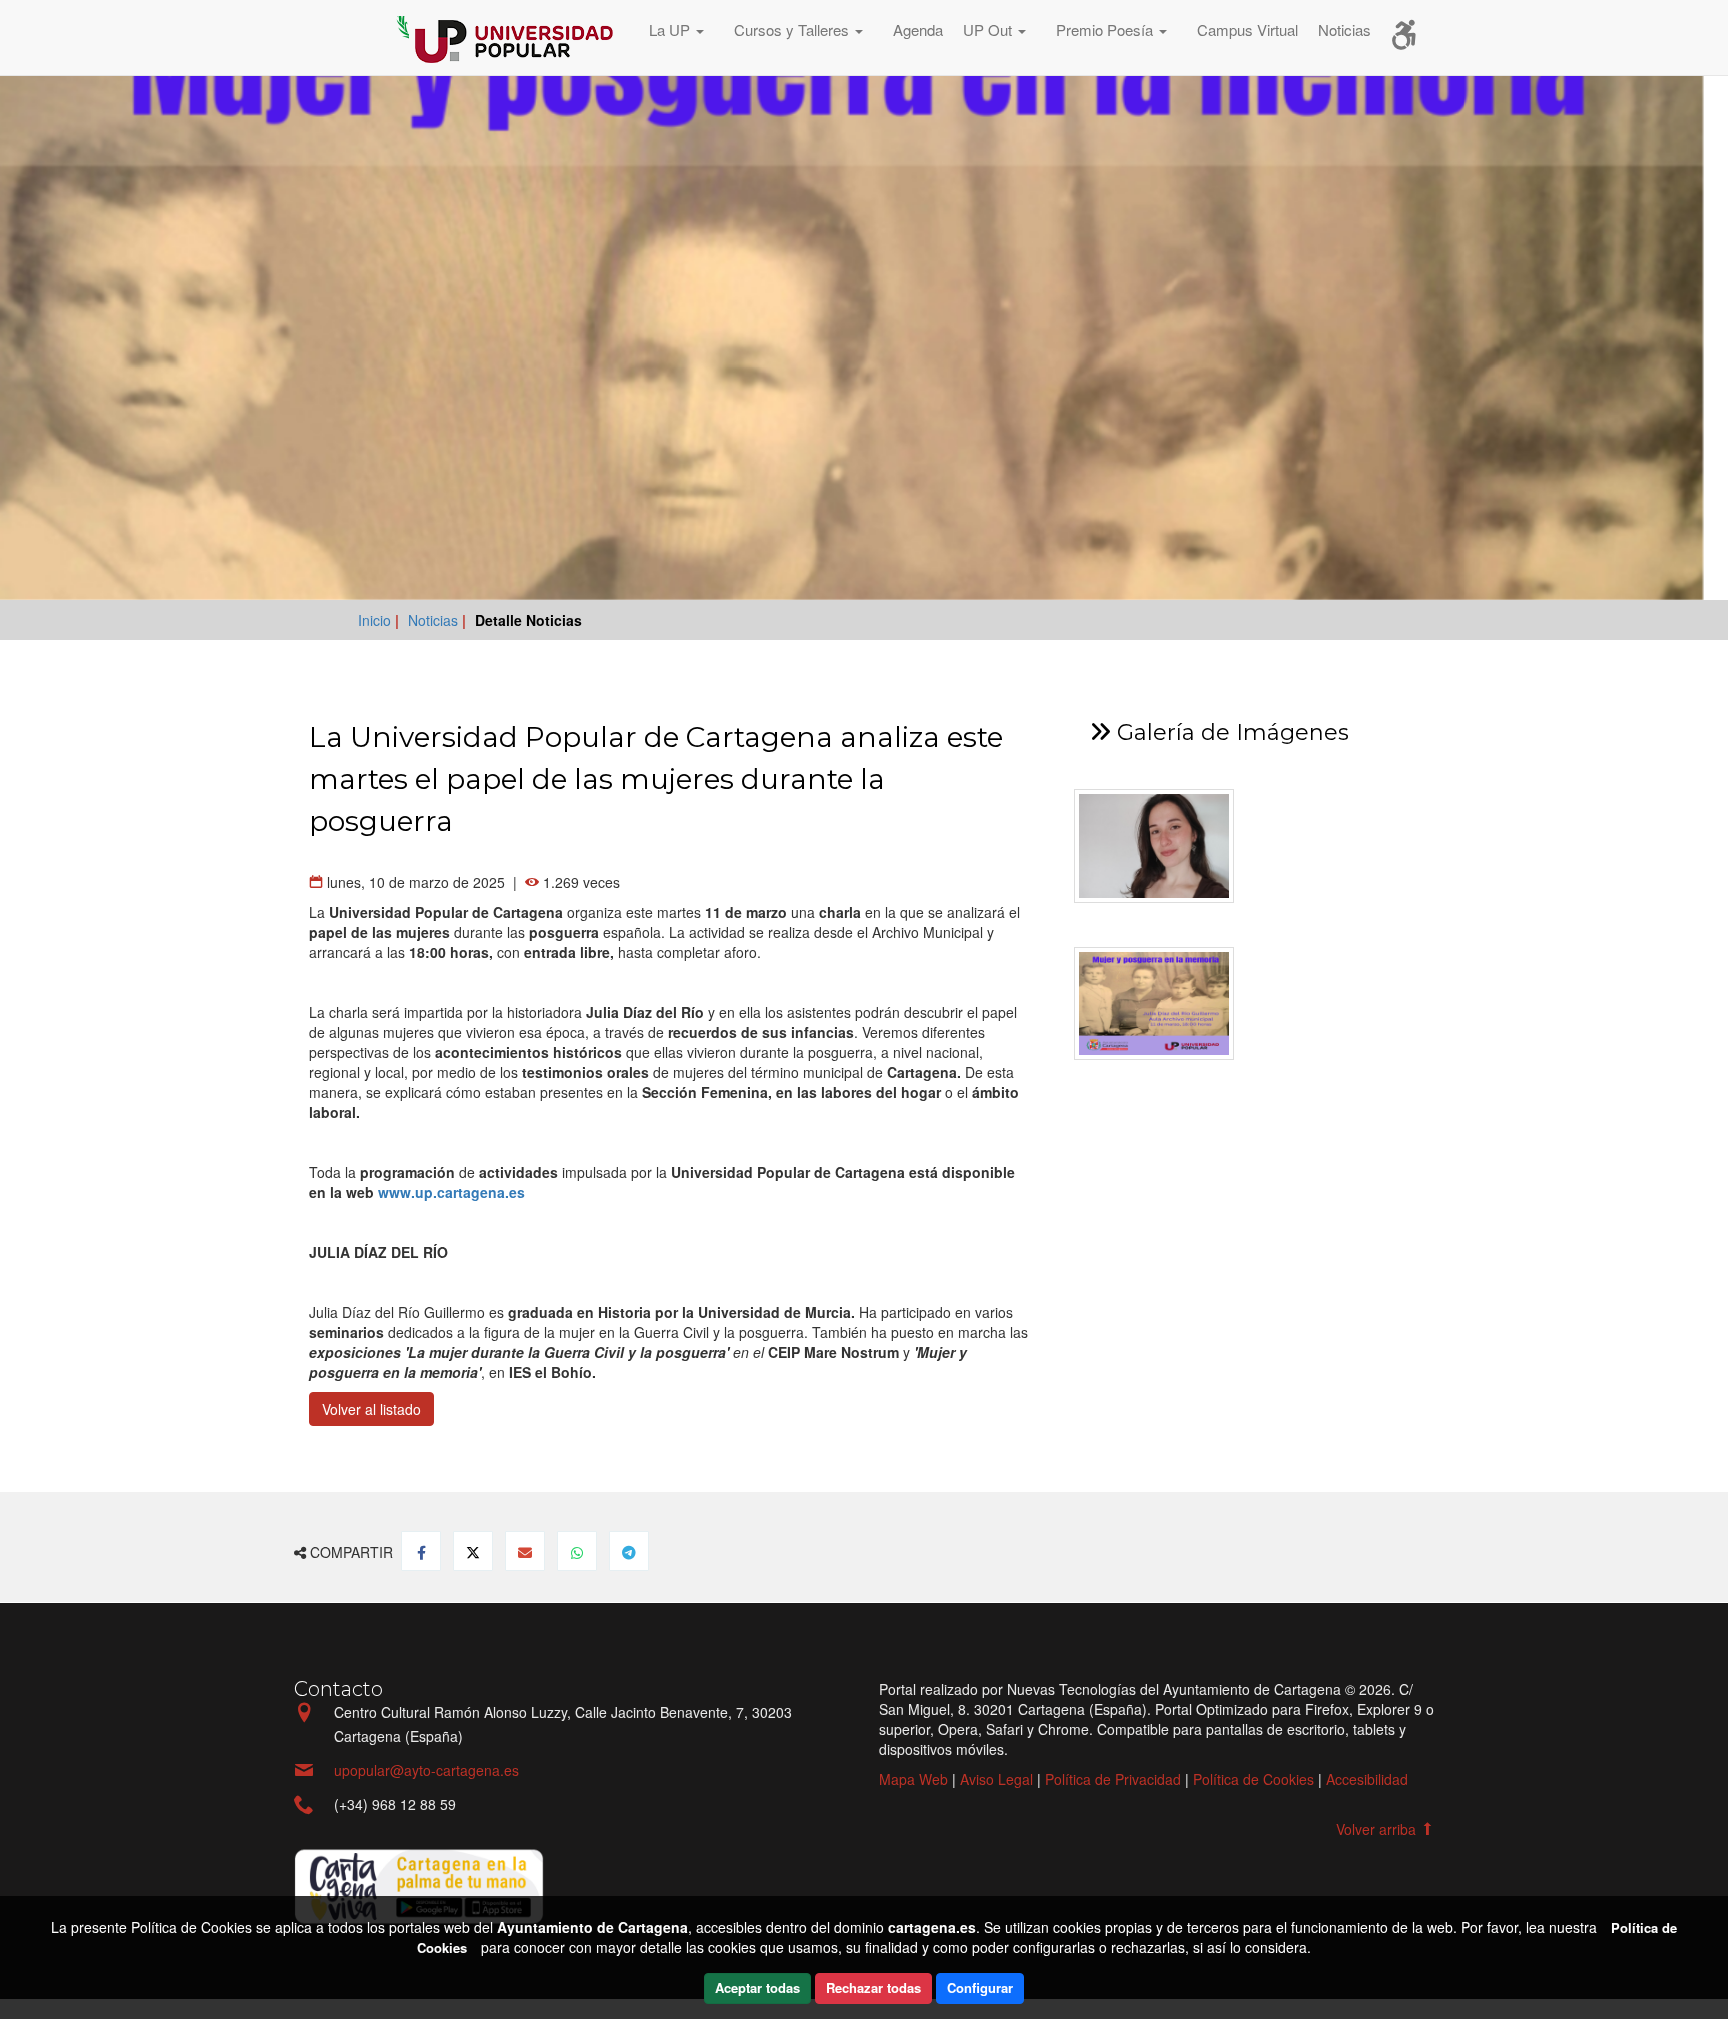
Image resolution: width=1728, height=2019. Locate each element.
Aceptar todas (757, 1987)
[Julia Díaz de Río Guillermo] (1160, 846)
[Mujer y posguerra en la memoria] (1160, 1004)
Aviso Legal (996, 1779)
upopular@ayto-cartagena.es (426, 1770)
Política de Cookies (1253, 1779)
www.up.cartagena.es (451, 1192)
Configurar (980, 1987)
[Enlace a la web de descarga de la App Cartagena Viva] (419, 1884)
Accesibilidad (1367, 1779)
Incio (339, 37)
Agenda (908, 29)
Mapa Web (913, 1779)
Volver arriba (1378, 1829)
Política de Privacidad (1113, 1779)
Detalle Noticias (528, 620)
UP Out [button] (979, 29)
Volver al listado (371, 1409)
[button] (671, 32)
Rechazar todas (873, 1987)
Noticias (1334, 29)
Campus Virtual (1237, 29)
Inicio (376, 620)
